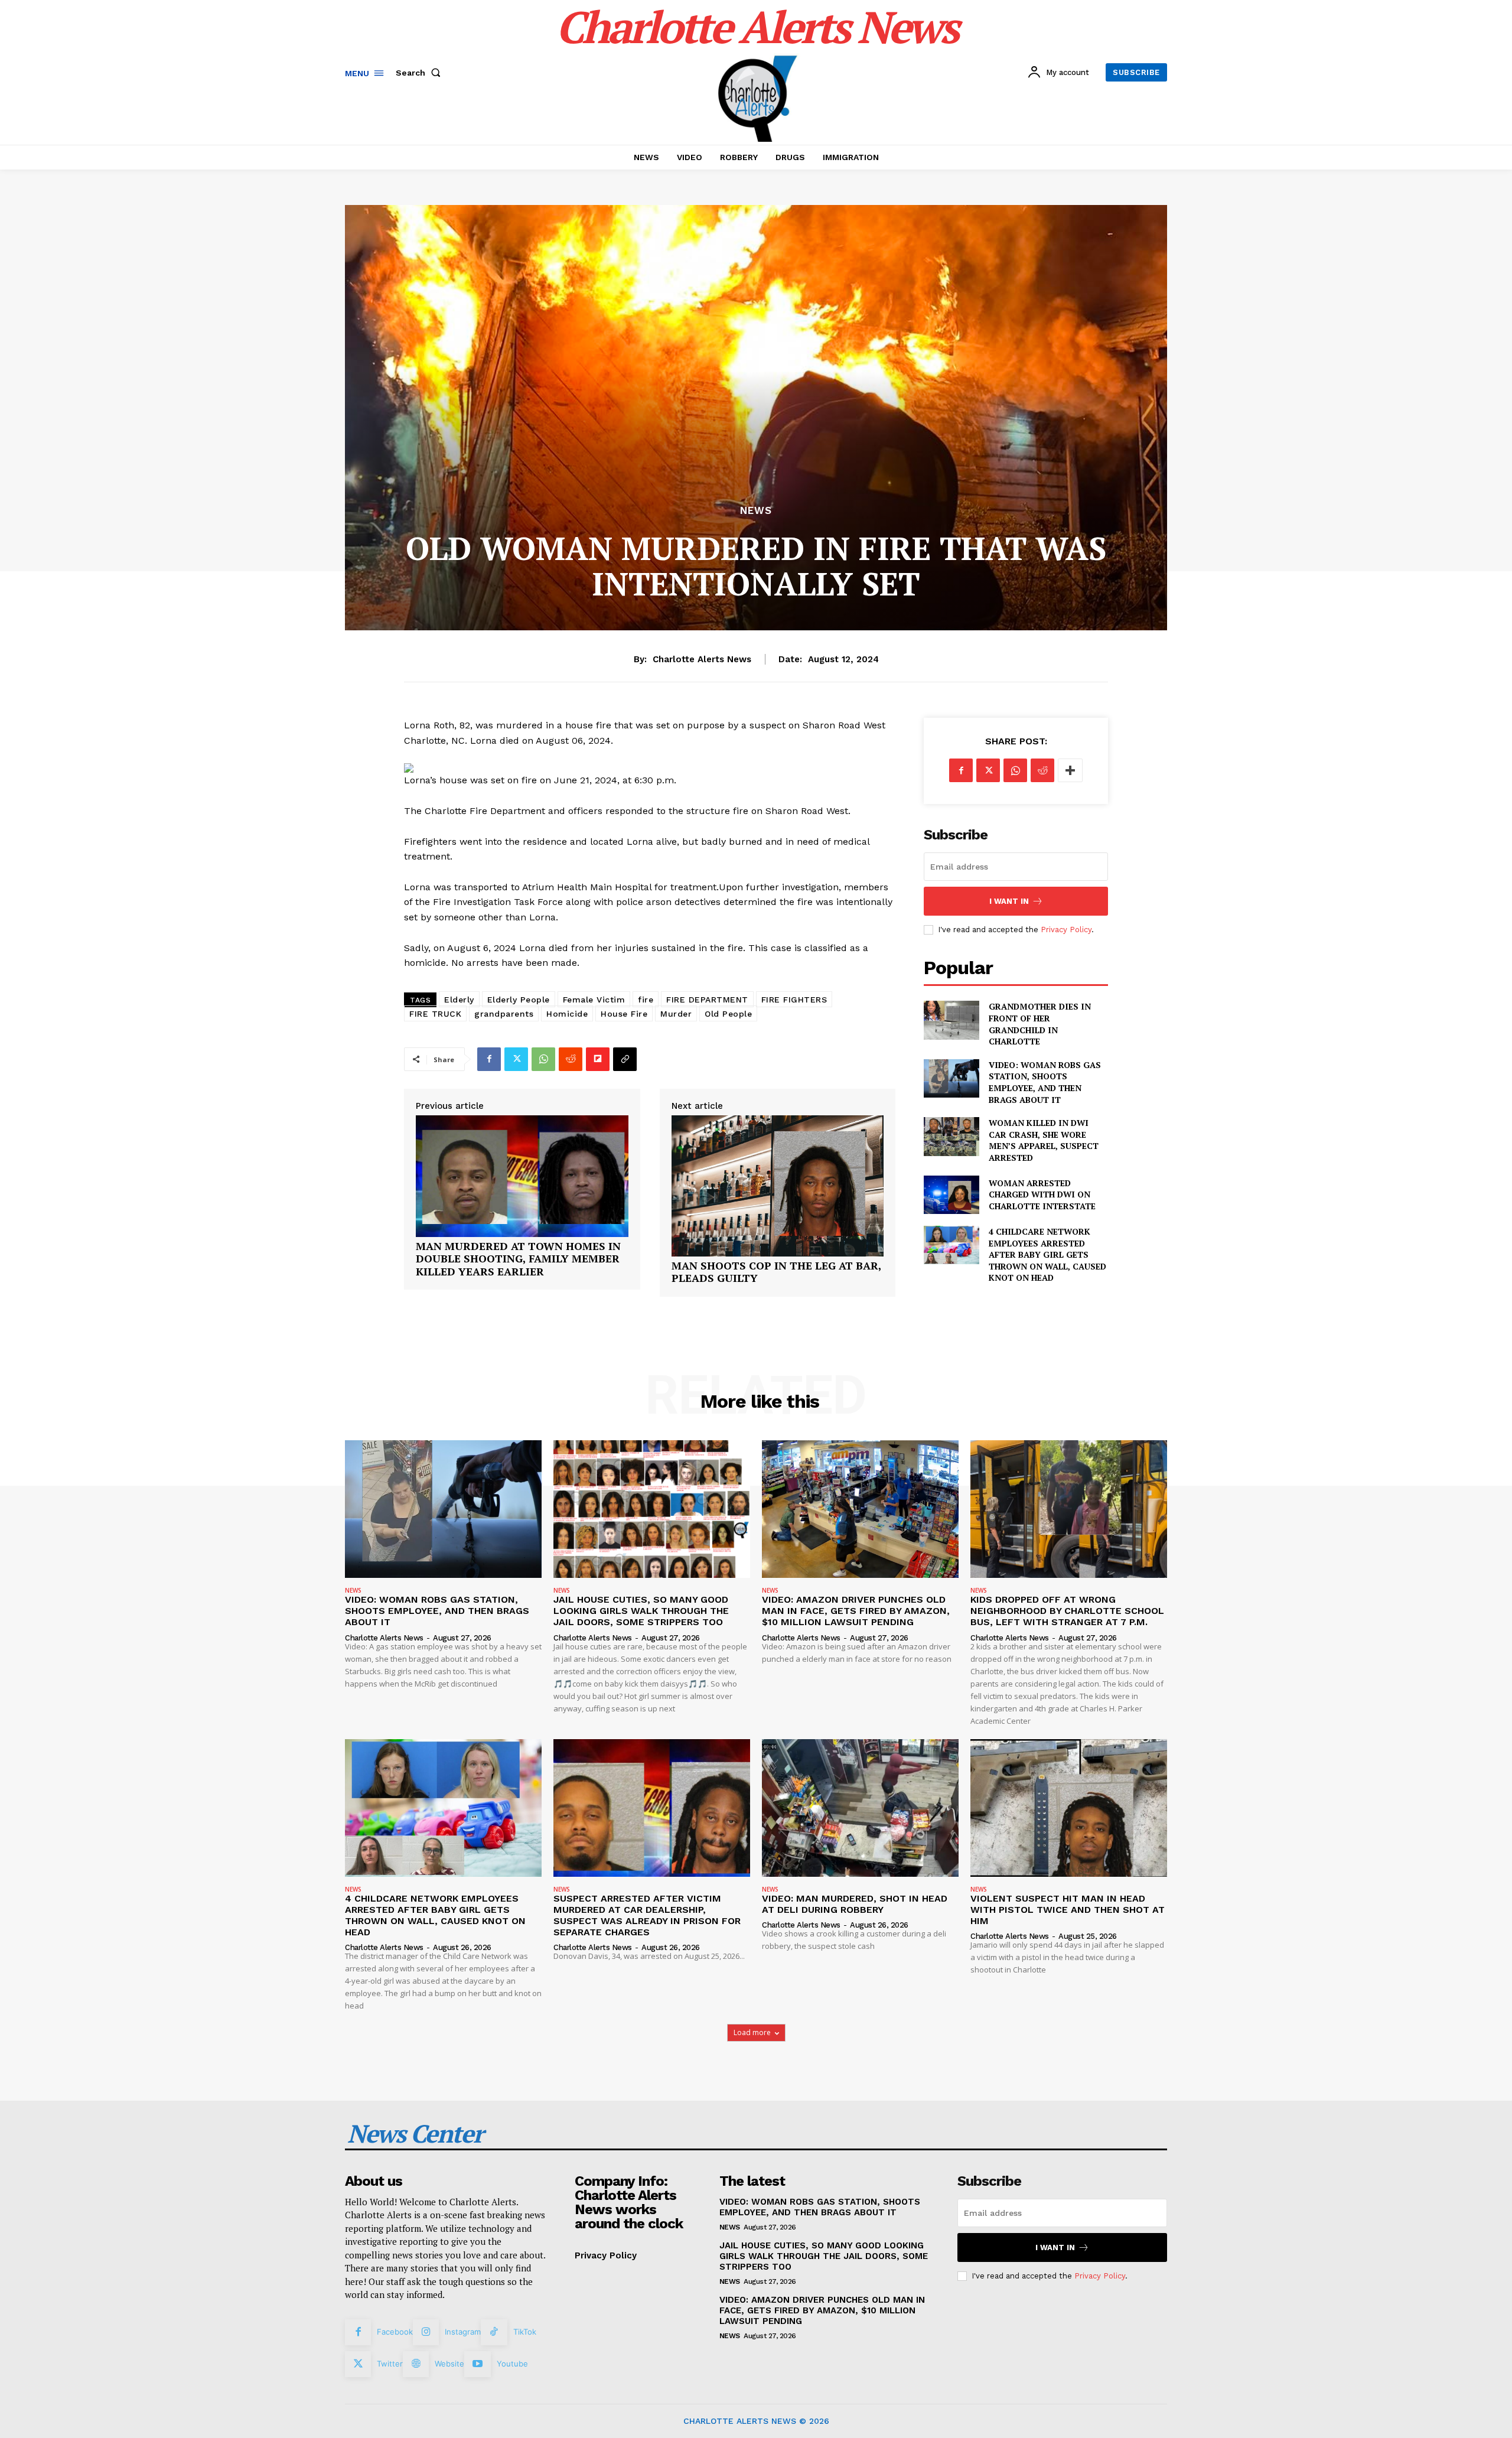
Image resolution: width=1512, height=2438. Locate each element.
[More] (1070, 770)
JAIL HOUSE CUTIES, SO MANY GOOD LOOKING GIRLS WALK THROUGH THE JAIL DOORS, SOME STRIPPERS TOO (641, 1611)
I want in (1009, 901)
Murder (676, 1014)
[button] (421, 73)
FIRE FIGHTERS (794, 1000)
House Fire (624, 1014)
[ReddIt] (571, 1059)
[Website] (416, 2364)
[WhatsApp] (543, 1059)
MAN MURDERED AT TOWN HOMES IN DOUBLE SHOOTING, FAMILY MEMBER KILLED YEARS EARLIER (518, 1259)
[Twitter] (516, 1059)
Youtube (512, 2364)
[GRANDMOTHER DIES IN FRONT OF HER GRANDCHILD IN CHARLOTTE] (951, 1020)
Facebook (395, 2332)
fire (646, 1000)
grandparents (504, 1014)
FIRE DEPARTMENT (707, 1000)
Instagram (463, 2332)
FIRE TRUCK (435, 1014)
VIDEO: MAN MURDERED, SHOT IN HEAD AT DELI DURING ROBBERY (855, 1904)
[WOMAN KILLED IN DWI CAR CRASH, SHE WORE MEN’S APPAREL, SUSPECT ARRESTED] (951, 1136)
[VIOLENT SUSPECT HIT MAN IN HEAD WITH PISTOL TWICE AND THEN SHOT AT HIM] (1069, 1808)
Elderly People (519, 1000)
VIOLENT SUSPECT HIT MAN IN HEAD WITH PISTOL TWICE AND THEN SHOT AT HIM (1068, 1910)
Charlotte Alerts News (702, 659)
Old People (728, 1014)
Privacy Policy (1066, 930)
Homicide (567, 1014)
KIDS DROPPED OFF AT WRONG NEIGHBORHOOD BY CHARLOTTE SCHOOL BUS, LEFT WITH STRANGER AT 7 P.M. (1067, 1611)
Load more (752, 2032)
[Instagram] (426, 2332)
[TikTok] (494, 2332)
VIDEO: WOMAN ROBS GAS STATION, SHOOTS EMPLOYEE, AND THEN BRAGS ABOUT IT (1045, 1082)
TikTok (525, 2332)
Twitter (390, 2364)
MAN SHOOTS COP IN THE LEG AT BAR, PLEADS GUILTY (776, 1272)
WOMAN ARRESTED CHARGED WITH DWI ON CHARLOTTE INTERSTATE (1042, 1194)
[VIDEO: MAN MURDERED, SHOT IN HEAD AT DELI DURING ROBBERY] (860, 1808)
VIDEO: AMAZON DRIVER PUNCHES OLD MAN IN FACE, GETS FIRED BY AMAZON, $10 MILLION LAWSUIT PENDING (856, 1611)
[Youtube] (477, 2364)
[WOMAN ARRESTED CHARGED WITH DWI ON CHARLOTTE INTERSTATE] (951, 1195)
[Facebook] (489, 1059)
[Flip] (598, 1059)
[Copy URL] (625, 1059)
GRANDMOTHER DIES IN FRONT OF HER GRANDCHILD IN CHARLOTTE (1040, 1024)
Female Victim (594, 1000)
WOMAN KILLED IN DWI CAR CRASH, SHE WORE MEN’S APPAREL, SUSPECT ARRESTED (1044, 1140)
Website (449, 2364)
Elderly (459, 1000)
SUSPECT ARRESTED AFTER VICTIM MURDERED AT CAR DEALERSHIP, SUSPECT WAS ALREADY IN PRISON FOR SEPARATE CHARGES (647, 1915)
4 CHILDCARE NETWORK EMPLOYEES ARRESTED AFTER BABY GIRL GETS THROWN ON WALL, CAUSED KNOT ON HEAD (1047, 1254)
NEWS (756, 511)
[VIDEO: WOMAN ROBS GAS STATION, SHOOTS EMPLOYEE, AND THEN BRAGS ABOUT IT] (951, 1078)
